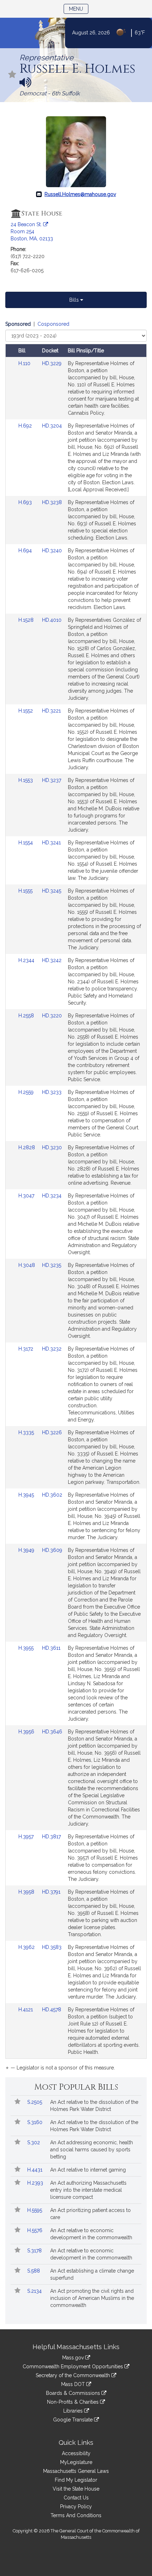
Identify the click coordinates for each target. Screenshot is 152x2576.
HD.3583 (52, 1947)
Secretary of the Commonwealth (74, 2375)
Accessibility (76, 2453)
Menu (79, 9)
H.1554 (26, 843)
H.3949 (27, 1550)
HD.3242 (52, 960)
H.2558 (27, 1016)
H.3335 (27, 1432)
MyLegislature (76, 2462)
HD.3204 (52, 426)
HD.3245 (52, 891)
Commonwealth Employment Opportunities (74, 2367)
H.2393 (36, 2183)
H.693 (26, 502)
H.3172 (27, 1349)
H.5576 (36, 2230)
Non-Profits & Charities (74, 2402)
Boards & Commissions (74, 2393)
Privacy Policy (76, 2507)
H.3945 (27, 1495)
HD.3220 (52, 1016)
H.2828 (27, 1147)
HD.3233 (52, 1092)
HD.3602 (52, 1495)
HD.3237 (52, 780)
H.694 (26, 551)
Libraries (74, 2411)
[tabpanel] (76, 1197)
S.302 (34, 2142)
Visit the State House (76, 2489)
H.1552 (26, 711)
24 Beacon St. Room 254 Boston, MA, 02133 (32, 231)
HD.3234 (52, 1196)
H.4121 (26, 2010)
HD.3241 (51, 843)
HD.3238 (52, 502)
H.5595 (35, 2210)
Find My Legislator (76, 2480)
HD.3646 (52, 1732)
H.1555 (26, 891)
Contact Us (76, 2498)
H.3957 (27, 1837)
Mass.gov (74, 2358)
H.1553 (26, 780)
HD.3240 (52, 551)
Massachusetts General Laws (76, 2471)
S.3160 (36, 2122)
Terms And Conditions (76, 2515)
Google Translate (74, 2420)
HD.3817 (51, 1837)
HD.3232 (52, 1349)
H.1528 (27, 620)
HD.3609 (52, 1550)
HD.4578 (52, 2010)
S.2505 (35, 2102)
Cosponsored (53, 324)
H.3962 (27, 1947)
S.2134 (35, 2291)
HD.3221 (51, 711)
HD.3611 (51, 1648)
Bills (75, 300)
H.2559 (27, 1092)
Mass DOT (74, 2384)
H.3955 (27, 1648)
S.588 (34, 2271)
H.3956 (27, 1732)
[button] (12, 75)
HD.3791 (51, 1892)
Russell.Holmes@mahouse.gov (80, 194)
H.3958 (27, 1892)
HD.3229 (52, 363)
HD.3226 (52, 1432)
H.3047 (27, 1196)
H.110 (25, 363)
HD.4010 (52, 620)
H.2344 (27, 960)
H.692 (26, 426)
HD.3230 (52, 1147)
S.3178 (35, 2251)
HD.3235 (52, 1265)
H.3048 (27, 1265)
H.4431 (36, 2170)
